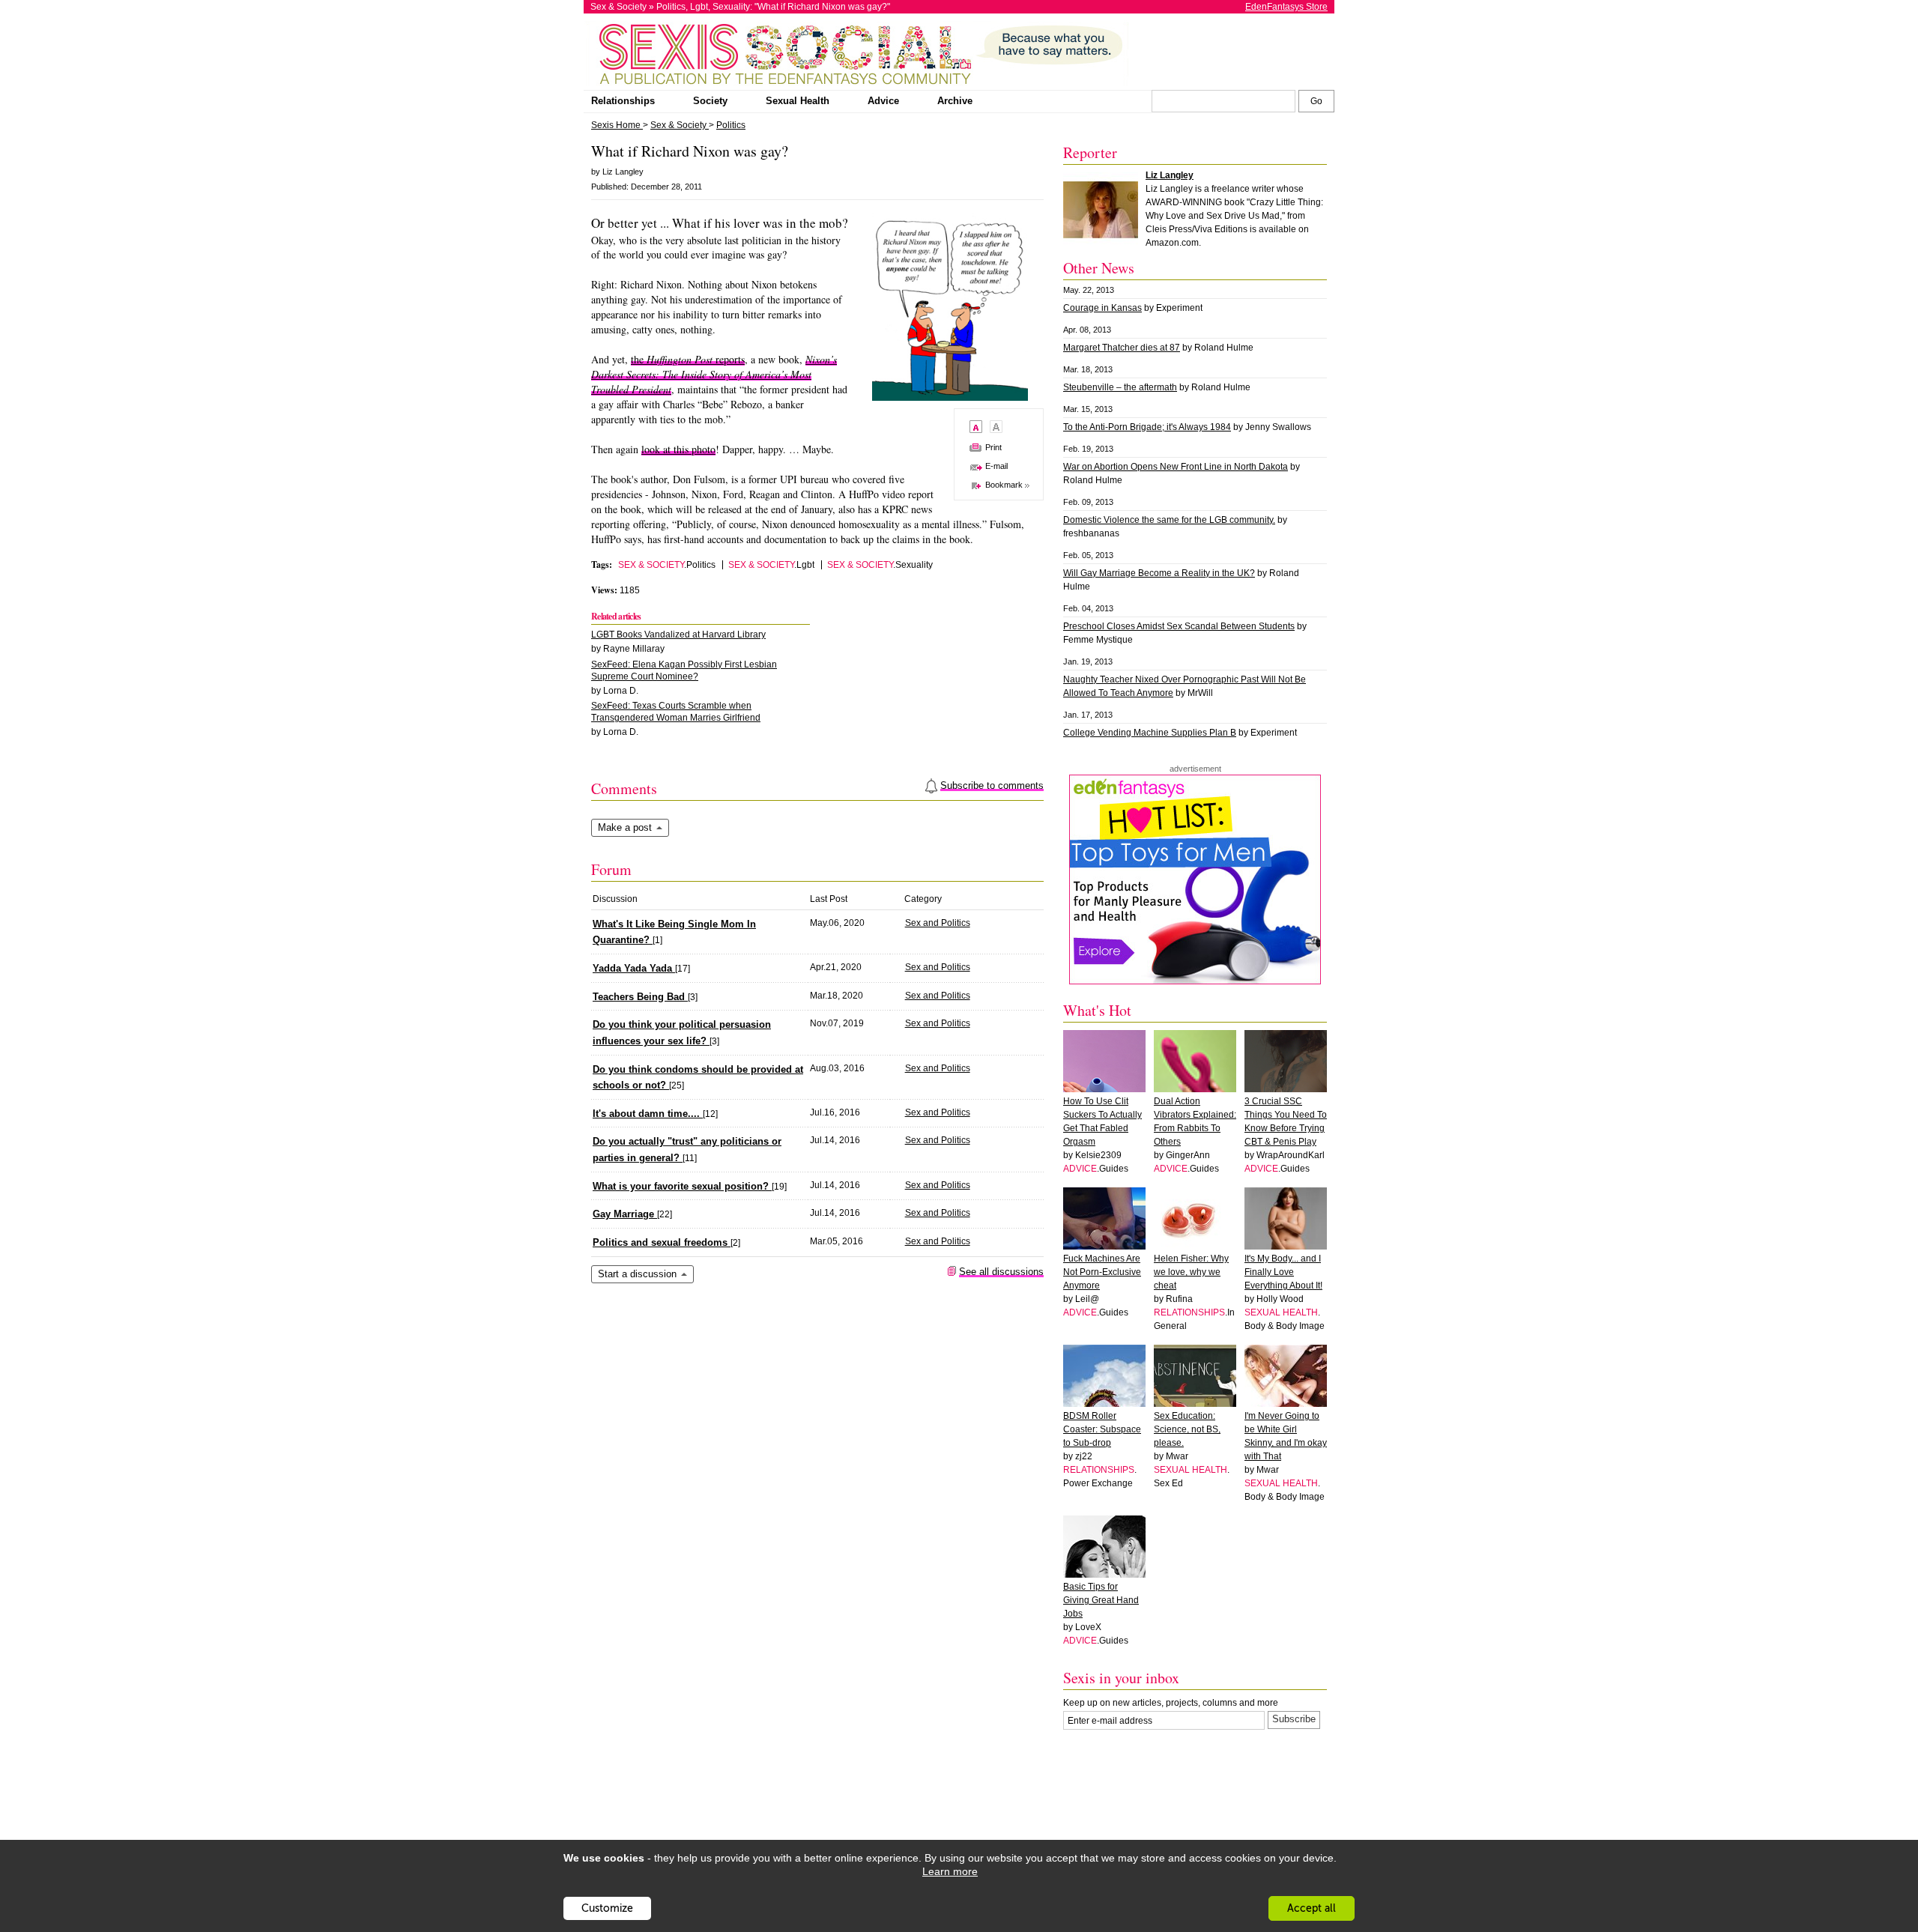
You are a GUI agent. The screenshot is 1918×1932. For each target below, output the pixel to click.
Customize (607, 1908)
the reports (688, 359)
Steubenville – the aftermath (1120, 387)
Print (993, 447)
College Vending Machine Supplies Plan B (1150, 733)
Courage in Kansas (1102, 308)
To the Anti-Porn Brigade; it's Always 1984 (1147, 427)
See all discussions (1001, 1272)
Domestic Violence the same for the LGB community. (1169, 520)
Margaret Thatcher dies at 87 (1122, 348)
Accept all (1312, 1908)
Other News (1099, 268)
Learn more (950, 1871)
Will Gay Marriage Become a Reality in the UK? (1159, 573)
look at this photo (678, 449)
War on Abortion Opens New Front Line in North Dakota (1176, 467)
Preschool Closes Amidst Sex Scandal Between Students (1179, 626)
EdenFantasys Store (1286, 7)
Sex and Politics (938, 923)
